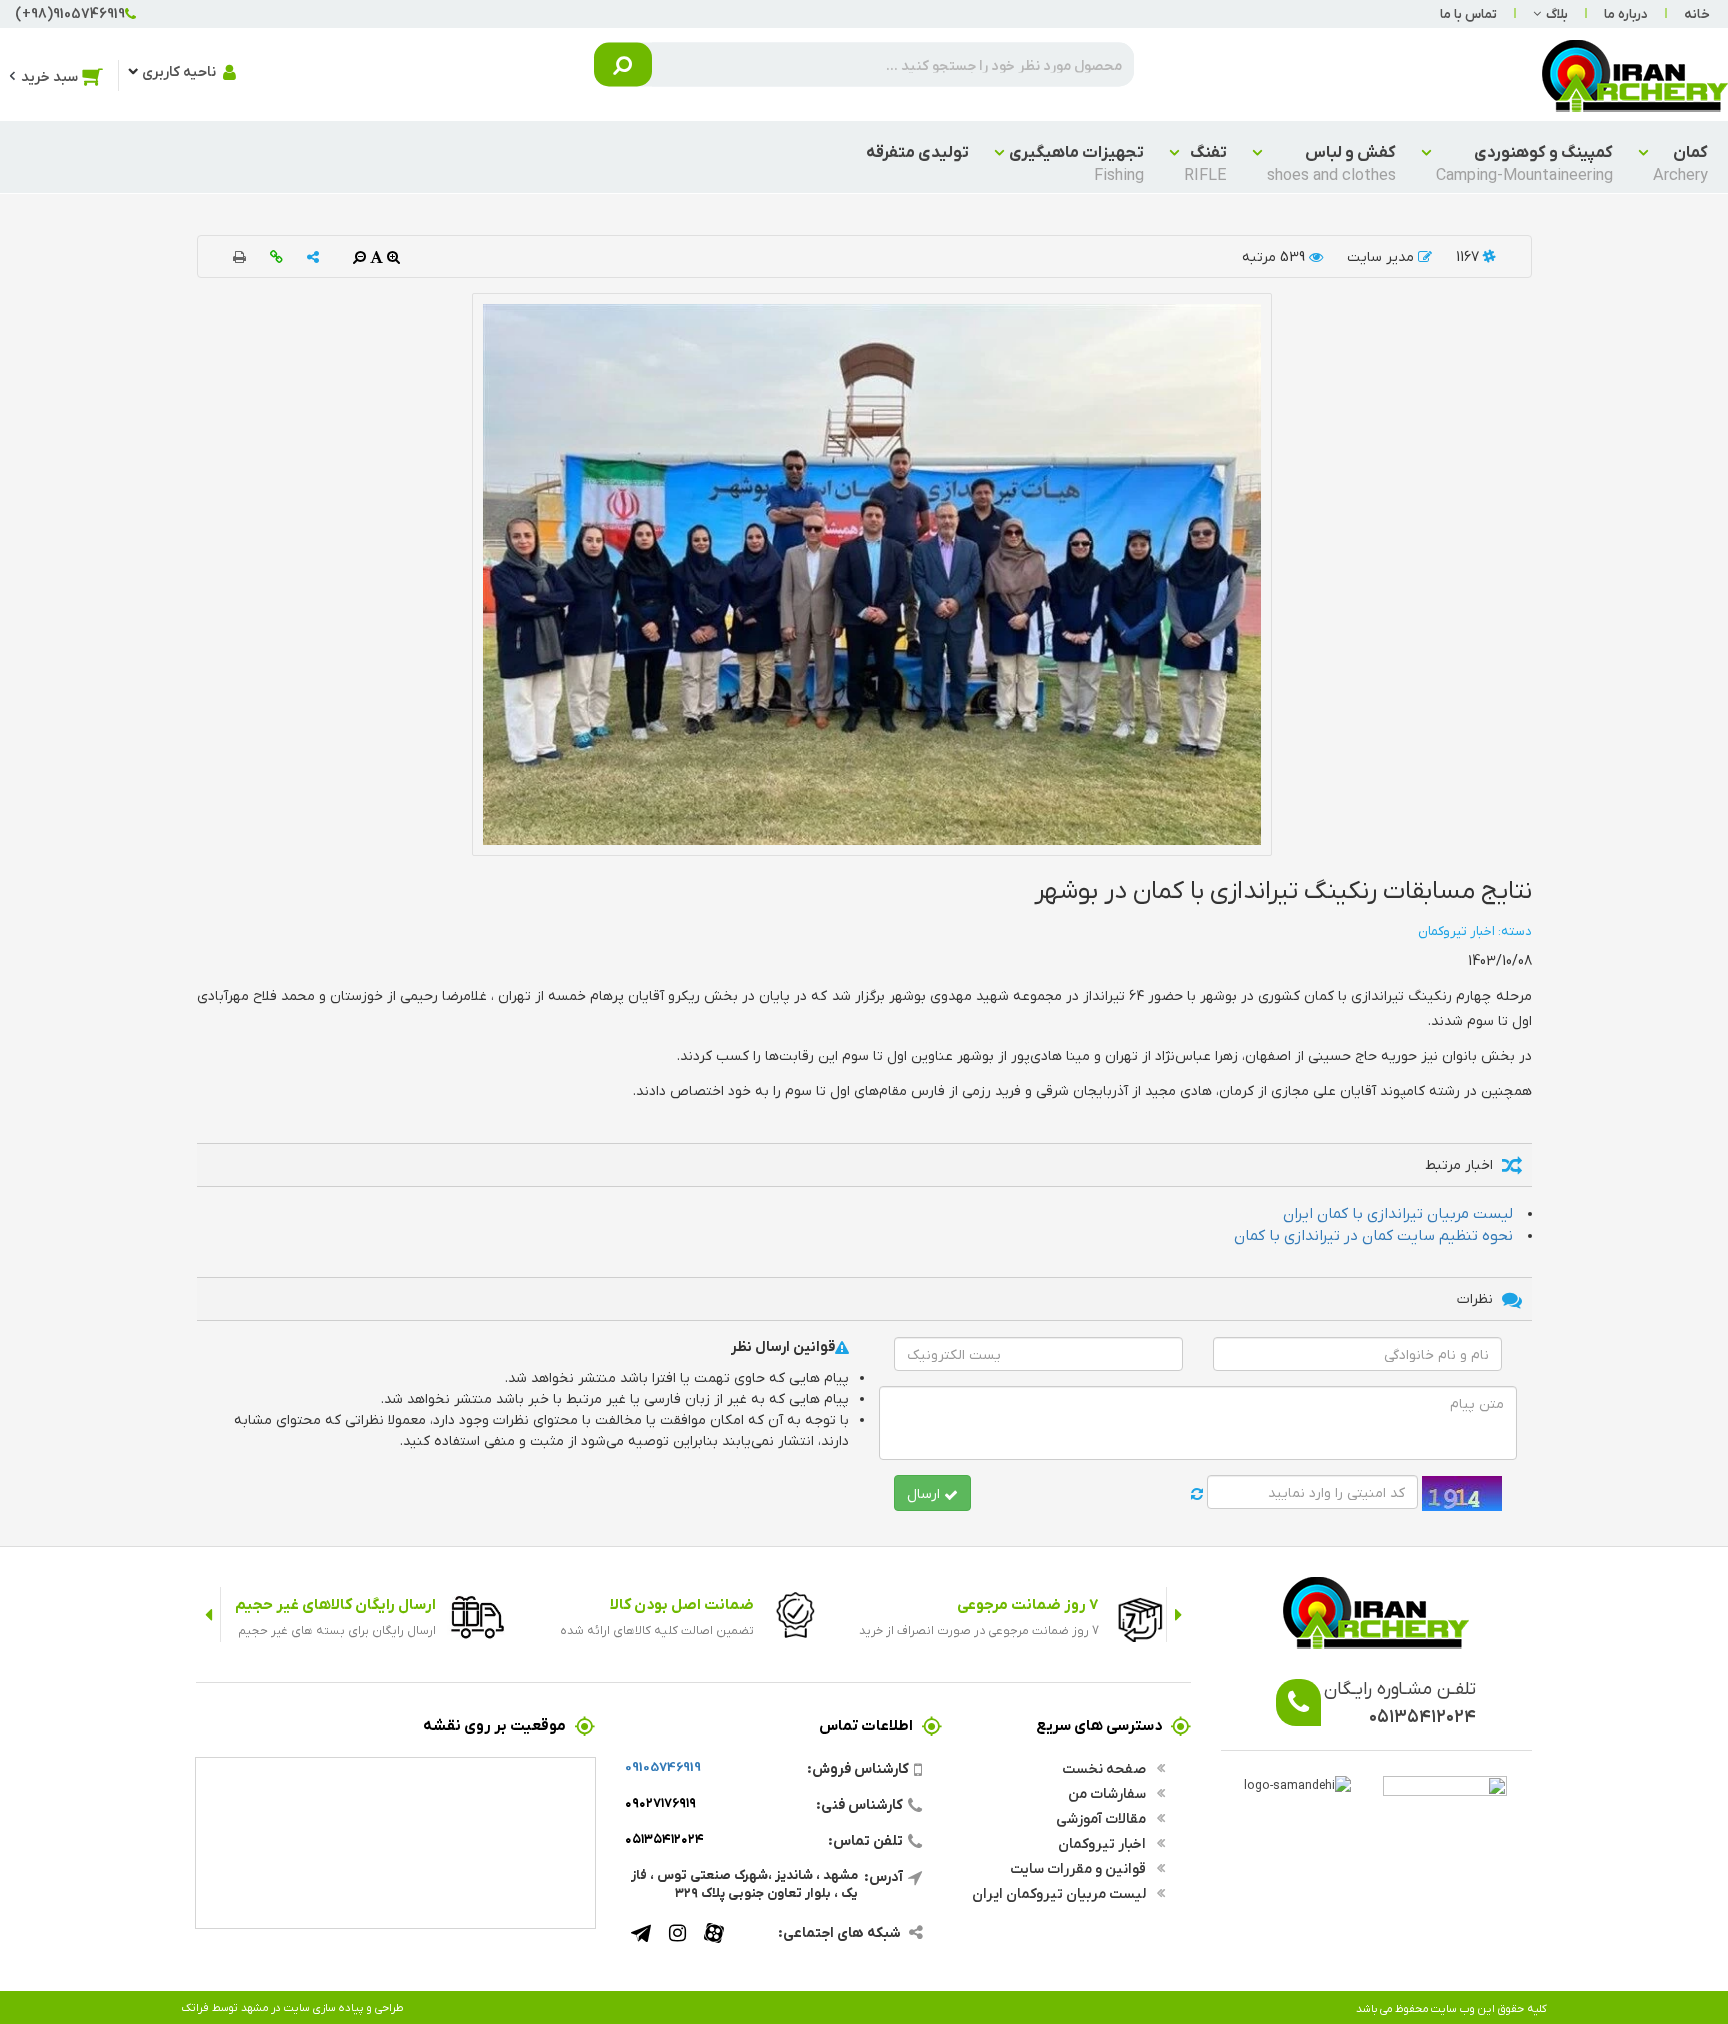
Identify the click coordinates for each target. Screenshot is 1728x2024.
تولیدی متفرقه (917, 151)
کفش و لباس (1331, 163)
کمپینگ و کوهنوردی (1524, 163)
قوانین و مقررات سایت (1079, 1868)
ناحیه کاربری (179, 71)
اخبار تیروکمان (1103, 1843)
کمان (1680, 163)
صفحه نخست (1105, 1768)
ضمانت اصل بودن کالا (682, 1603)
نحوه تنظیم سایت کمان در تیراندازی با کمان (1373, 1234)
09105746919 (663, 1766)
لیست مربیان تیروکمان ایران (1060, 1893)
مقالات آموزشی (1102, 1818)
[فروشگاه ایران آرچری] (1635, 74)
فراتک (195, 2007)
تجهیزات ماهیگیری (1076, 163)
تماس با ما (1468, 13)
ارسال (925, 1493)
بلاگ (1557, 13)
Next (208, 1614)
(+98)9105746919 (70, 13)
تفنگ (1205, 163)
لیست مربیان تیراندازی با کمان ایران (1398, 1212)
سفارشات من (1108, 1793)
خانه (1697, 13)
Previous (1178, 1614)
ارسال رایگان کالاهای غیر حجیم (335, 1603)
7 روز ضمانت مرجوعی (1028, 1603)
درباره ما (1626, 13)
